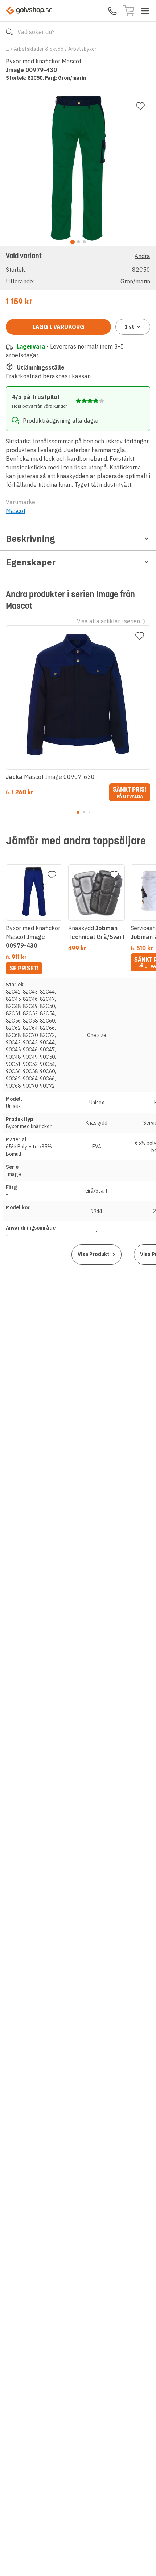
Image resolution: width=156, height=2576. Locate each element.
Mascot (16, 511)
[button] (78, 268)
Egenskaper (31, 562)
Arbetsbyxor (82, 49)
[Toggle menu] (145, 11)
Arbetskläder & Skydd (39, 49)
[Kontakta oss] (112, 11)
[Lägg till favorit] (140, 106)
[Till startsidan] (29, 11)
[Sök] (9, 32)
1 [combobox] (129, 327)
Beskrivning (30, 539)
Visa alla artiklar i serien (108, 621)
